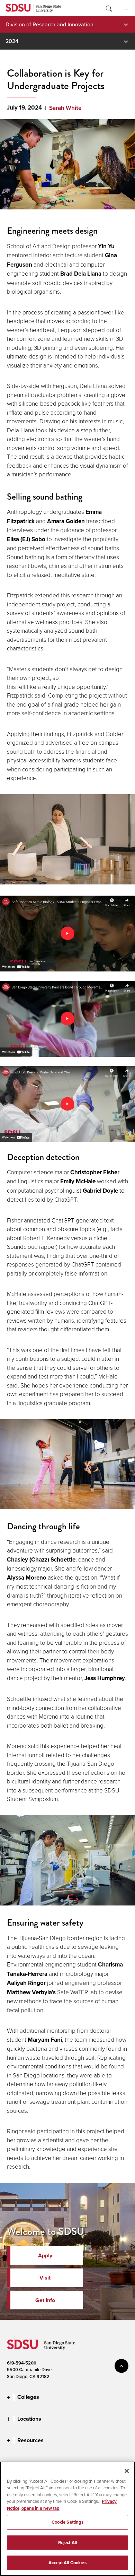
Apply (45, 2255)
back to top (121, 2366)
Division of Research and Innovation (49, 24)
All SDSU (126, 8)
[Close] (127, 2471)
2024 (12, 41)
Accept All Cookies (67, 2563)
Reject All (67, 2543)
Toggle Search (108, 8)
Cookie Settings (68, 2522)
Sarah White (65, 108)
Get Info (45, 2300)
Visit (45, 2278)
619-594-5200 (22, 2363)
